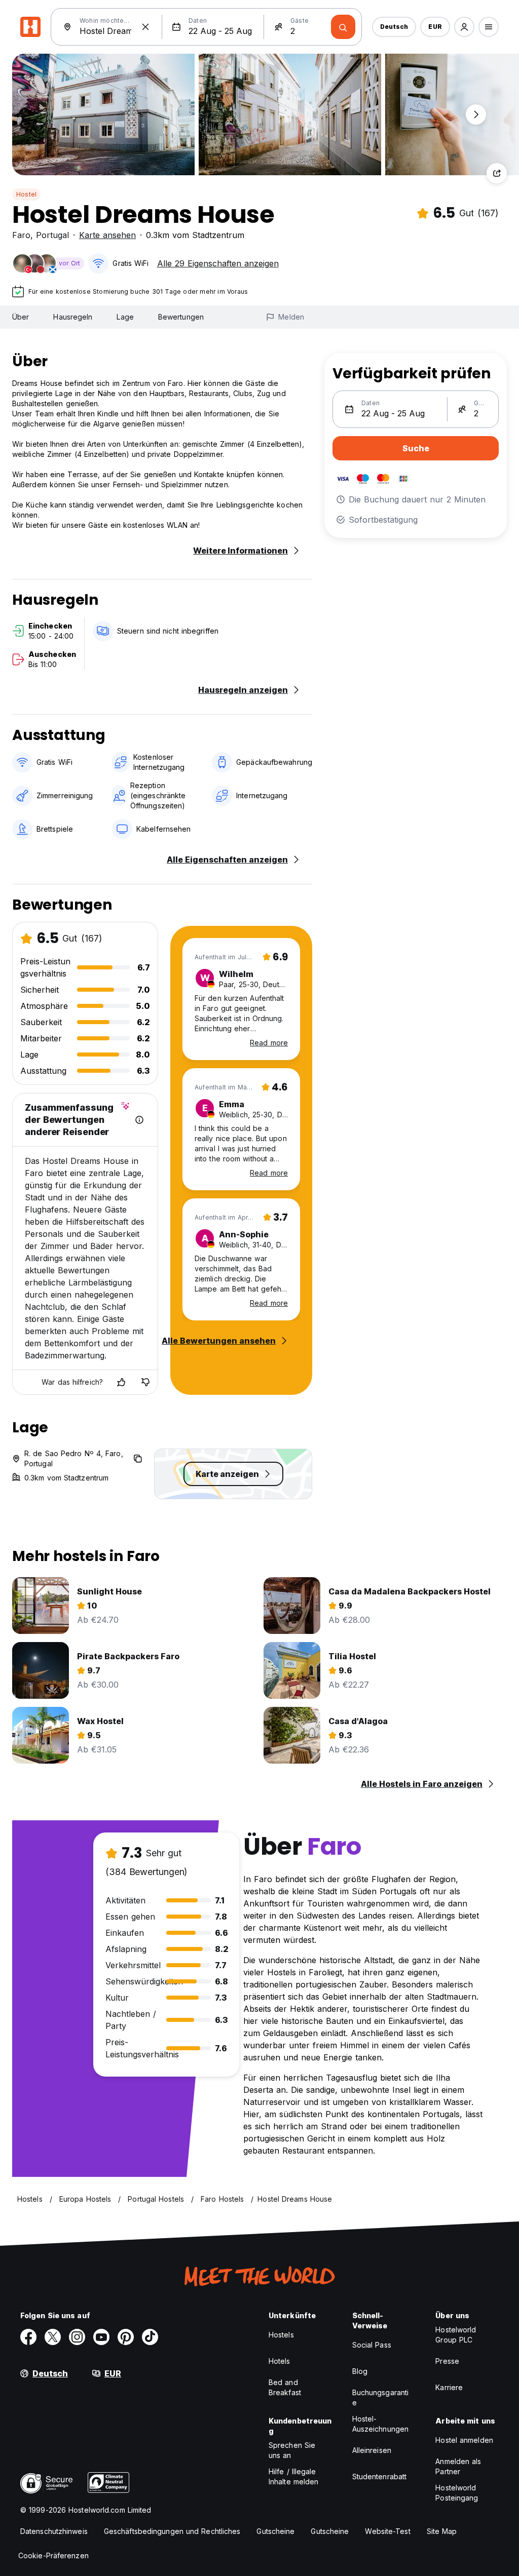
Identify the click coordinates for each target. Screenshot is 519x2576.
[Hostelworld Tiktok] (150, 2337)
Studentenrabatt (380, 2476)
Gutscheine (275, 2531)
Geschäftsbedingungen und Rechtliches (172, 2531)
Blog (360, 2371)
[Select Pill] (464, 27)
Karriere (449, 2387)
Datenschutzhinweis (54, 2531)
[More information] (139, 1120)
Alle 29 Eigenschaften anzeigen (218, 263)
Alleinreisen (372, 2450)
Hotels (280, 2361)
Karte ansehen (107, 235)
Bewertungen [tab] (181, 317)
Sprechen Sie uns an (292, 2450)
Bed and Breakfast (285, 2387)
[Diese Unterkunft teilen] (497, 173)
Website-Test (387, 2531)
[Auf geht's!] (343, 27)
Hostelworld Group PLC (456, 2335)
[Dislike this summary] (145, 1382)
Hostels (281, 2335)
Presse (447, 2361)
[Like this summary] (121, 1382)
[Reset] (145, 27)
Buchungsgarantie (381, 2397)
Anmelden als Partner (458, 2466)
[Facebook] (28, 2337)
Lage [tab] (125, 317)
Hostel (26, 194)
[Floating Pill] (476, 114)
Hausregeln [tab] (73, 317)
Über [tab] (21, 317)
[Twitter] (53, 2337)
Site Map (442, 2531)
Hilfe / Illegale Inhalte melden (293, 2476)
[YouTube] (101, 2337)
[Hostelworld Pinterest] (126, 2337)
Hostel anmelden (464, 2440)
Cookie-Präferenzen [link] (53, 2555)
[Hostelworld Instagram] (77, 2337)
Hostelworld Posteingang (457, 2493)
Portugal (52, 235)
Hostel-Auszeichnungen (380, 2424)
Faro (21, 235)
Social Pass (372, 2345)
